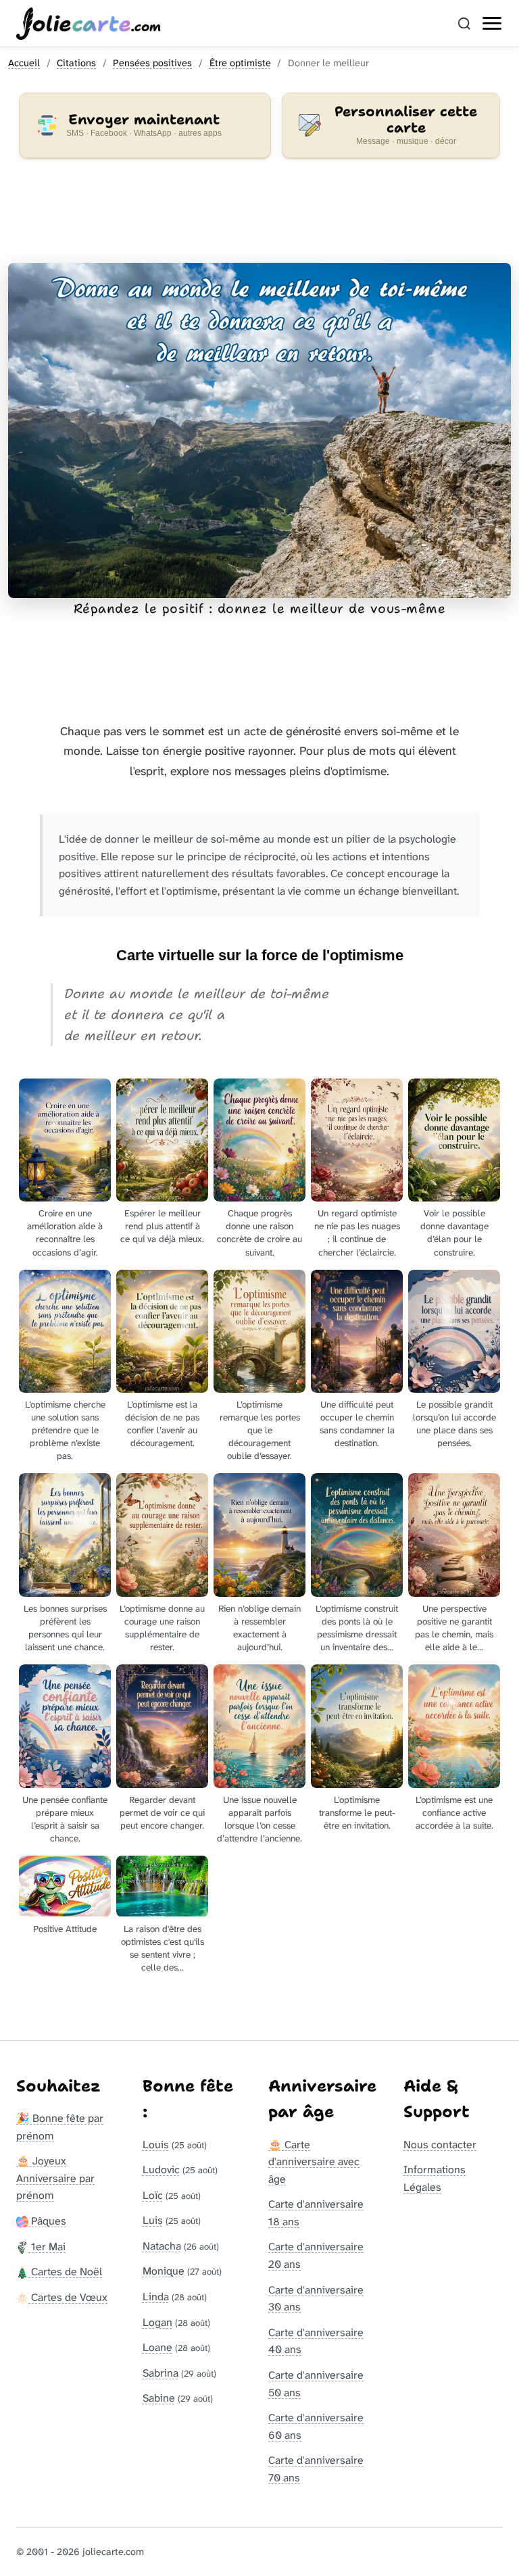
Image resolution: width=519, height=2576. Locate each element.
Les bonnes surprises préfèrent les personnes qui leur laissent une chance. (65, 1628)
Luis (153, 2220)
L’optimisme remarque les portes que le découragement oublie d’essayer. (260, 1430)
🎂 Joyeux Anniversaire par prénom (55, 2178)
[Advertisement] (259, 219)
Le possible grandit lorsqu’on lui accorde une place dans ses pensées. (454, 1424)
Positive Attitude (65, 1929)
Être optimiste (240, 63)
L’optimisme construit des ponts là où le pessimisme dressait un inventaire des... (357, 1628)
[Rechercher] (464, 24)
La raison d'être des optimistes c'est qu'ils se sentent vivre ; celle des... (163, 1948)
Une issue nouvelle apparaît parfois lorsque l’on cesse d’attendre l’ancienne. (259, 1819)
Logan (157, 2322)
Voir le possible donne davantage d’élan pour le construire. (454, 1233)
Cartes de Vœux (68, 2297)
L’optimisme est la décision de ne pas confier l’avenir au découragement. (162, 1424)
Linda (156, 2297)
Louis (156, 2145)
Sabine (159, 2398)
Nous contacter (440, 2145)
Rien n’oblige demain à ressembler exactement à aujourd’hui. (259, 1628)
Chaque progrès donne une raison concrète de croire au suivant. (259, 1233)
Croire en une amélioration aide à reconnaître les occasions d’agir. (65, 1233)
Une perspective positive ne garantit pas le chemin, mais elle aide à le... (454, 1628)
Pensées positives (152, 63)
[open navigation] (493, 24)
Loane (157, 2347)
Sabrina (160, 2373)
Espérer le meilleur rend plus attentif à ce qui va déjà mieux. (162, 1226)
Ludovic (161, 2170)
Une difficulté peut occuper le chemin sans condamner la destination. (357, 1424)
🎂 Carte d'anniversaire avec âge (314, 2162)
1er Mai (47, 2247)
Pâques (47, 2221)
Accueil (24, 63)
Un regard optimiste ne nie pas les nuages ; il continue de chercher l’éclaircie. (357, 1233)
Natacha (162, 2246)
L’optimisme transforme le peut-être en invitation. (357, 1813)
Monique (164, 2271)
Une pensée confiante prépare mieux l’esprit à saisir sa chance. (65, 1819)
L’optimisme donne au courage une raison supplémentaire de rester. (162, 1628)
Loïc (153, 2195)
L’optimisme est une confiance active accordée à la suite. (454, 1813)
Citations (76, 63)
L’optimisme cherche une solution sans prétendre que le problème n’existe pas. (65, 1430)
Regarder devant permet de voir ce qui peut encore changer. (162, 1813)
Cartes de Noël (65, 2272)
